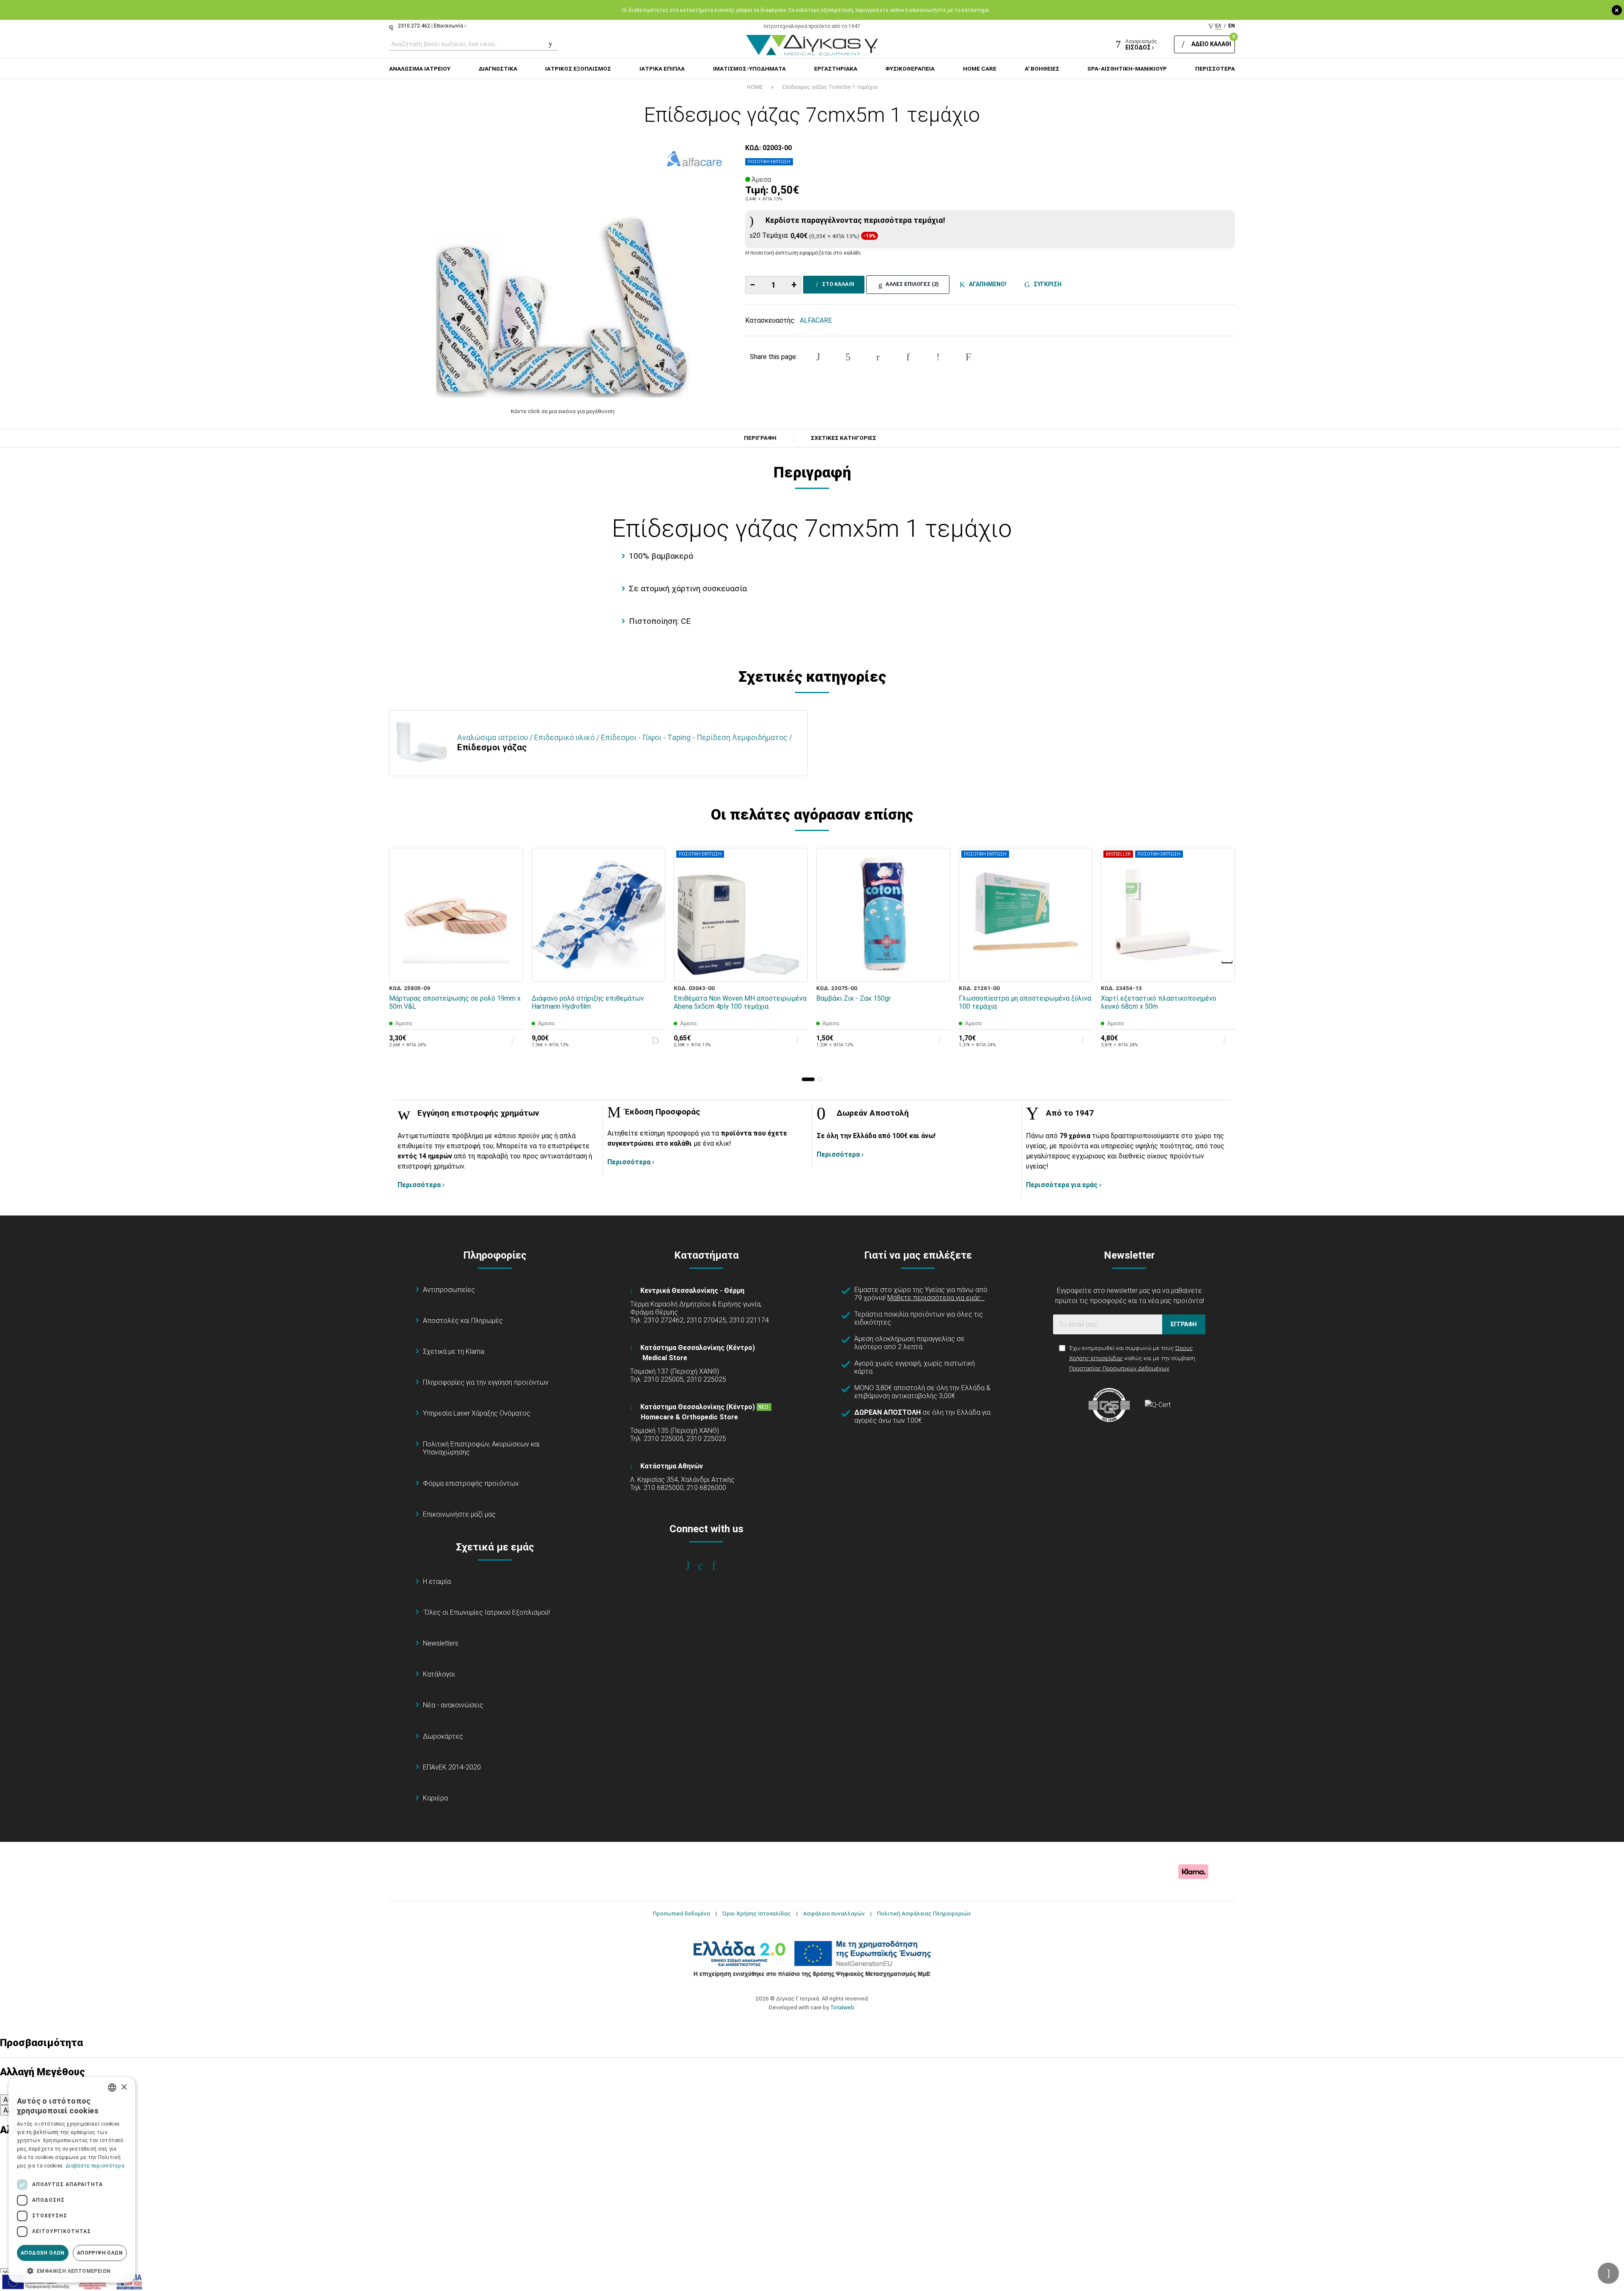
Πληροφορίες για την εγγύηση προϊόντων (486, 1382)
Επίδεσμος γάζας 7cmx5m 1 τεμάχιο (830, 87)
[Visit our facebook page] (693, 1566)
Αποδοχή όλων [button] (43, 2253)
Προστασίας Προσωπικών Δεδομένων (1119, 1368)
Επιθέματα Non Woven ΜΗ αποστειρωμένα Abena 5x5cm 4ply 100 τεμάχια (740, 1002)
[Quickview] (511, 930)
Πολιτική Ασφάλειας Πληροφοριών (924, 1913)
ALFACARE (816, 320)
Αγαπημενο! (986, 284)
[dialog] (72, 2180)
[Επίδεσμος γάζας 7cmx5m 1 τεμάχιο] (563, 271)
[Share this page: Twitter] (848, 357)
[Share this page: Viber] (938, 357)
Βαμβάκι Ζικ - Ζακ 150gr (853, 998)
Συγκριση (1046, 284)
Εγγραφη (1184, 1324)
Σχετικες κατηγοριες (844, 438)
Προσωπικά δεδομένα (682, 1913)
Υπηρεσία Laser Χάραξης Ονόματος (477, 1413)
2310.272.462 (414, 26)
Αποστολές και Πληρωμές (463, 1321)
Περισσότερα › (421, 1185)
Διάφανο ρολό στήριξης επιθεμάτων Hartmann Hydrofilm (588, 1002)
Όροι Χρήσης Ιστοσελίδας (757, 1913)
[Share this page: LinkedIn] (908, 357)
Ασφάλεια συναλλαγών (834, 1913)
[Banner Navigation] (1228, 962)
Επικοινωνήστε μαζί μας (459, 1514)
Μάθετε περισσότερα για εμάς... (936, 1298)
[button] (808, 1079)
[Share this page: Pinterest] (878, 357)
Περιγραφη (760, 438)
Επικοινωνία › (450, 26)
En (1232, 26)
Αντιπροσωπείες (449, 1290)
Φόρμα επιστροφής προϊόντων (471, 1483)
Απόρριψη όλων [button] (100, 2253)
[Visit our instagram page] (706, 1566)
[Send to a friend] (968, 357)
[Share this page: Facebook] (818, 357)
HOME (755, 87)
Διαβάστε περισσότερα (95, 2166)
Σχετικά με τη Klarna (454, 1351)
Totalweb (842, 2007)
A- (7, 2100)
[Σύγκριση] (511, 969)
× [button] (124, 2087)
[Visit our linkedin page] (720, 1566)
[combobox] (112, 2088)
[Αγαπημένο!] (511, 950)
